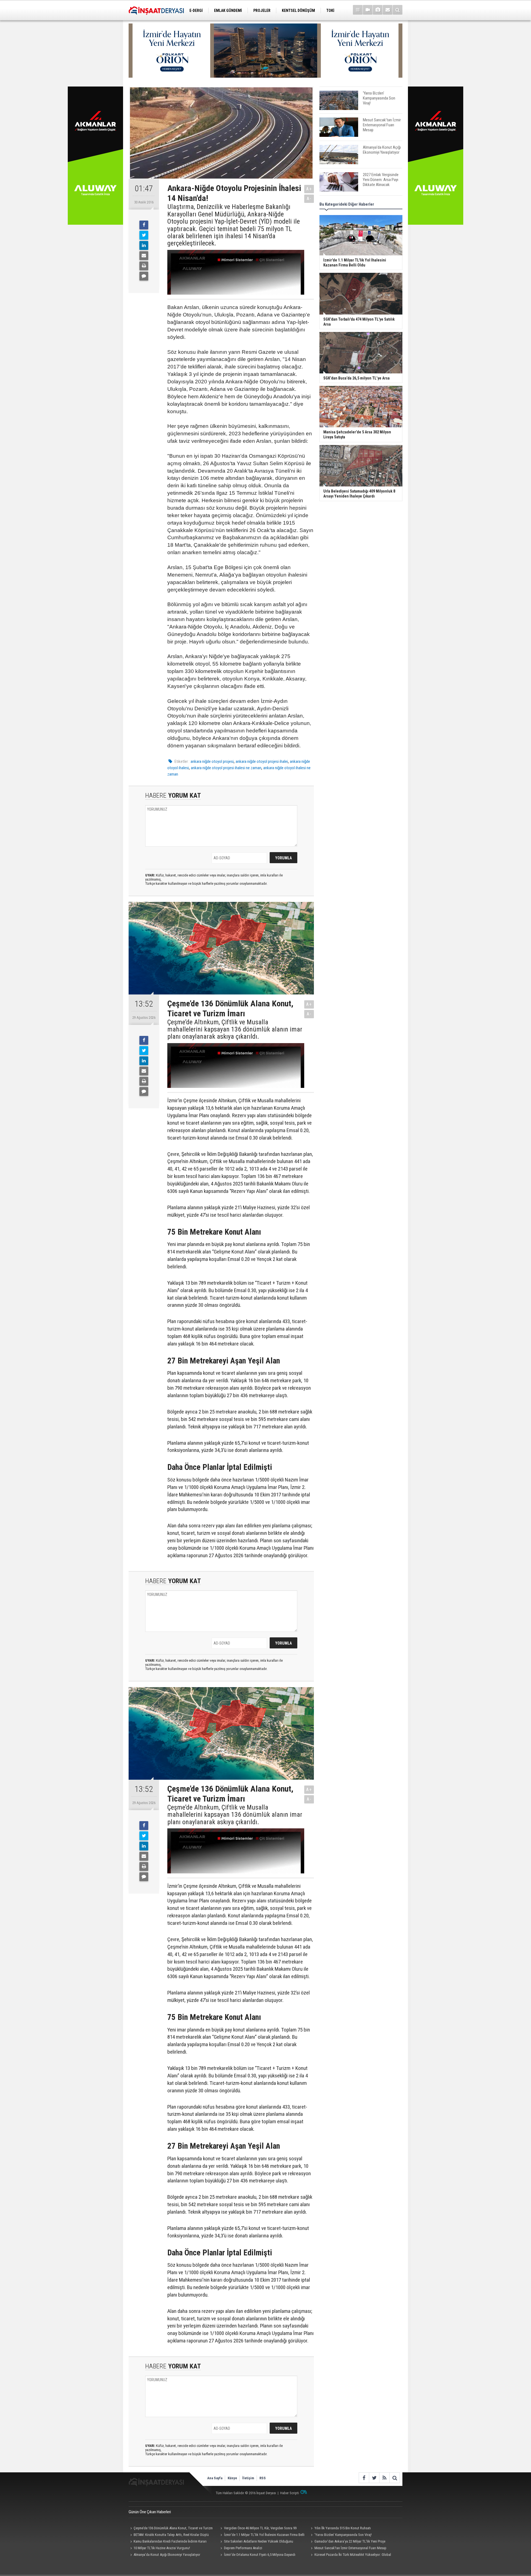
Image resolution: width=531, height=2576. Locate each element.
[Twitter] (144, 235)
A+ (309, 189)
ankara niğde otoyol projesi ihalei (262, 761)
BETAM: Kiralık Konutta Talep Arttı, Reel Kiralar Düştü (171, 2535)
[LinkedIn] (144, 245)
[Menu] (358, 10)
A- (309, 199)
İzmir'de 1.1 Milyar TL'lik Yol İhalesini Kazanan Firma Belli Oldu (262, 2535)
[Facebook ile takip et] (364, 2478)
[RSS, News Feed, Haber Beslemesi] (384, 2478)
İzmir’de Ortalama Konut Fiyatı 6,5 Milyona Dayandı (260, 2555)
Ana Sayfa (215, 2478)
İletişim (248, 2478)
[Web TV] (368, 10)
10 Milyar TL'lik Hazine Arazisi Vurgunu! (162, 2548)
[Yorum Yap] (144, 276)
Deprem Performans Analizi (243, 2548)
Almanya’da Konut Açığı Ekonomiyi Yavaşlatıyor (167, 2555)
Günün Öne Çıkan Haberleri (150, 2512)
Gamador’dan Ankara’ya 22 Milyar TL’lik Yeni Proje (350, 2541)
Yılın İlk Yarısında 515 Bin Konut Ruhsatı (343, 2528)
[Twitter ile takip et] (374, 2478)
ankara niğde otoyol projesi (212, 761)
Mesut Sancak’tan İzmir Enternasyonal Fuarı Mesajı (350, 2548)
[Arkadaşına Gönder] (144, 256)
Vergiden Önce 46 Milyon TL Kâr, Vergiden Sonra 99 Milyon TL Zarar (258, 2529)
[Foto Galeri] (378, 10)
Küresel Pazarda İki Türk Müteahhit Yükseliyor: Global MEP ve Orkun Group (350, 2555)
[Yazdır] (144, 266)
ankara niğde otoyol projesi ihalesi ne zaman (226, 768)
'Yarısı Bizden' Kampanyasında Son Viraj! (343, 2535)
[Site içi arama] (398, 10)
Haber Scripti (290, 2493)
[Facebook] (144, 225)
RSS (263, 2478)
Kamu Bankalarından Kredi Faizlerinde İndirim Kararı (170, 2541)
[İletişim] (388, 10)
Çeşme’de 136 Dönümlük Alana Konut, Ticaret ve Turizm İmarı (171, 2529)
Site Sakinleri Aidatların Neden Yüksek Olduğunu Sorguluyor (256, 2542)
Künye (232, 2478)
